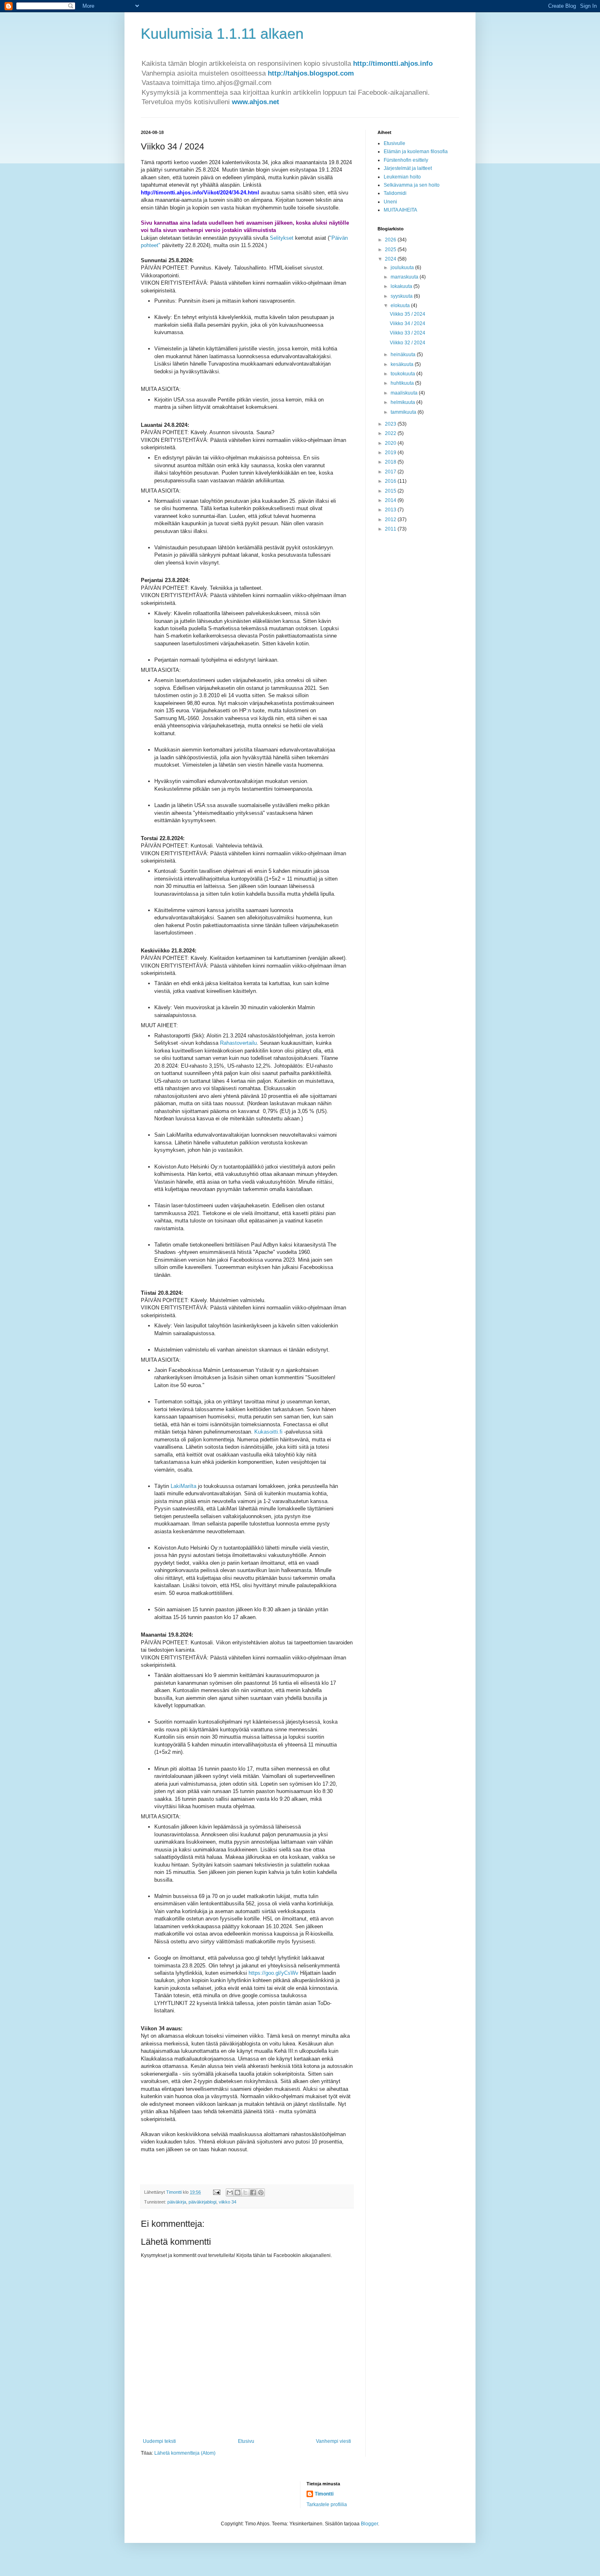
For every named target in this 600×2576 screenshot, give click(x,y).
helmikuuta (403, 402)
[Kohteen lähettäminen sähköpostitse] (230, 2192)
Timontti (324, 2494)
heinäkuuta (404, 355)
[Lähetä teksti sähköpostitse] (216, 2192)
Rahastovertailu (238, 1043)
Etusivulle (394, 143)
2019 (391, 453)
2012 (391, 520)
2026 (391, 240)
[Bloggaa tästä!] (238, 2192)
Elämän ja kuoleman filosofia (416, 152)
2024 (391, 259)
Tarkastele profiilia (327, 2505)
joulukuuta (403, 268)
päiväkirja (177, 2202)
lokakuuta (402, 286)
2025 (391, 250)
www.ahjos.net (256, 102)
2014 (391, 500)
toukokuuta (403, 374)
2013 (391, 510)
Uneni (390, 202)
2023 (391, 424)
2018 (391, 462)
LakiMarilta (183, 1486)
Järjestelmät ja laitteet (408, 168)
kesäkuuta (403, 364)
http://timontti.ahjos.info (393, 64)
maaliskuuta (405, 393)
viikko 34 (228, 2202)
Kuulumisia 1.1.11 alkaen (222, 34)
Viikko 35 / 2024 (408, 314)
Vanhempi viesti (333, 2441)
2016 (391, 481)
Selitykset (282, 238)
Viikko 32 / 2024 (408, 343)
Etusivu (246, 2441)
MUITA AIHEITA (400, 210)
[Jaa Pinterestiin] (261, 2192)
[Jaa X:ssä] (245, 2192)
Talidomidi (395, 193)
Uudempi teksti (159, 2441)
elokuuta (401, 306)
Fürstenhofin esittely (406, 160)
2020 (391, 443)
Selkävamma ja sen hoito (412, 185)
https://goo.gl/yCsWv (273, 1973)
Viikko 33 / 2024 (408, 333)
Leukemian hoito (402, 177)
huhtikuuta (403, 383)
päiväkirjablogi (202, 2202)
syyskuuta (402, 296)
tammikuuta (404, 412)
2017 (391, 472)
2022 (391, 433)
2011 (391, 529)
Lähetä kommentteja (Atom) (185, 2453)
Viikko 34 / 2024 (408, 323)
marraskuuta (405, 277)
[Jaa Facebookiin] (253, 2192)
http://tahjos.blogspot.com (311, 73)
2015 (391, 491)
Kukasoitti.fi (268, 1432)
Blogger (369, 2524)
